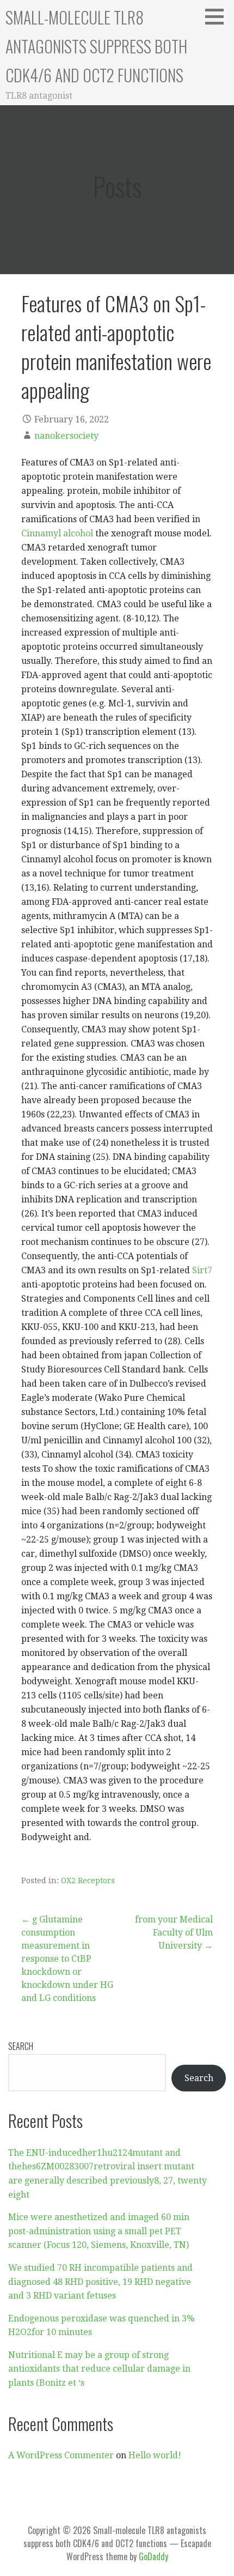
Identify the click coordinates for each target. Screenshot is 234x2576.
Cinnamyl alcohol (57, 533)
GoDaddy (153, 2556)
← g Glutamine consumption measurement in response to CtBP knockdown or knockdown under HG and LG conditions (67, 1959)
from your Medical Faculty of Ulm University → (174, 1933)
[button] (218, 16)
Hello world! (155, 2455)
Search (21, 2046)
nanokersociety (66, 436)
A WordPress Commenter (61, 2455)
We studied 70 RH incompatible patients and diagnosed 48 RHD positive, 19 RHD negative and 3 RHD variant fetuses (100, 2282)
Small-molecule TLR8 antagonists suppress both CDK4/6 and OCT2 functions (96, 46)
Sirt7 (202, 1270)
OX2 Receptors (88, 1880)
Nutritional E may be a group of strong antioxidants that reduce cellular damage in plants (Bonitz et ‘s (99, 2369)
